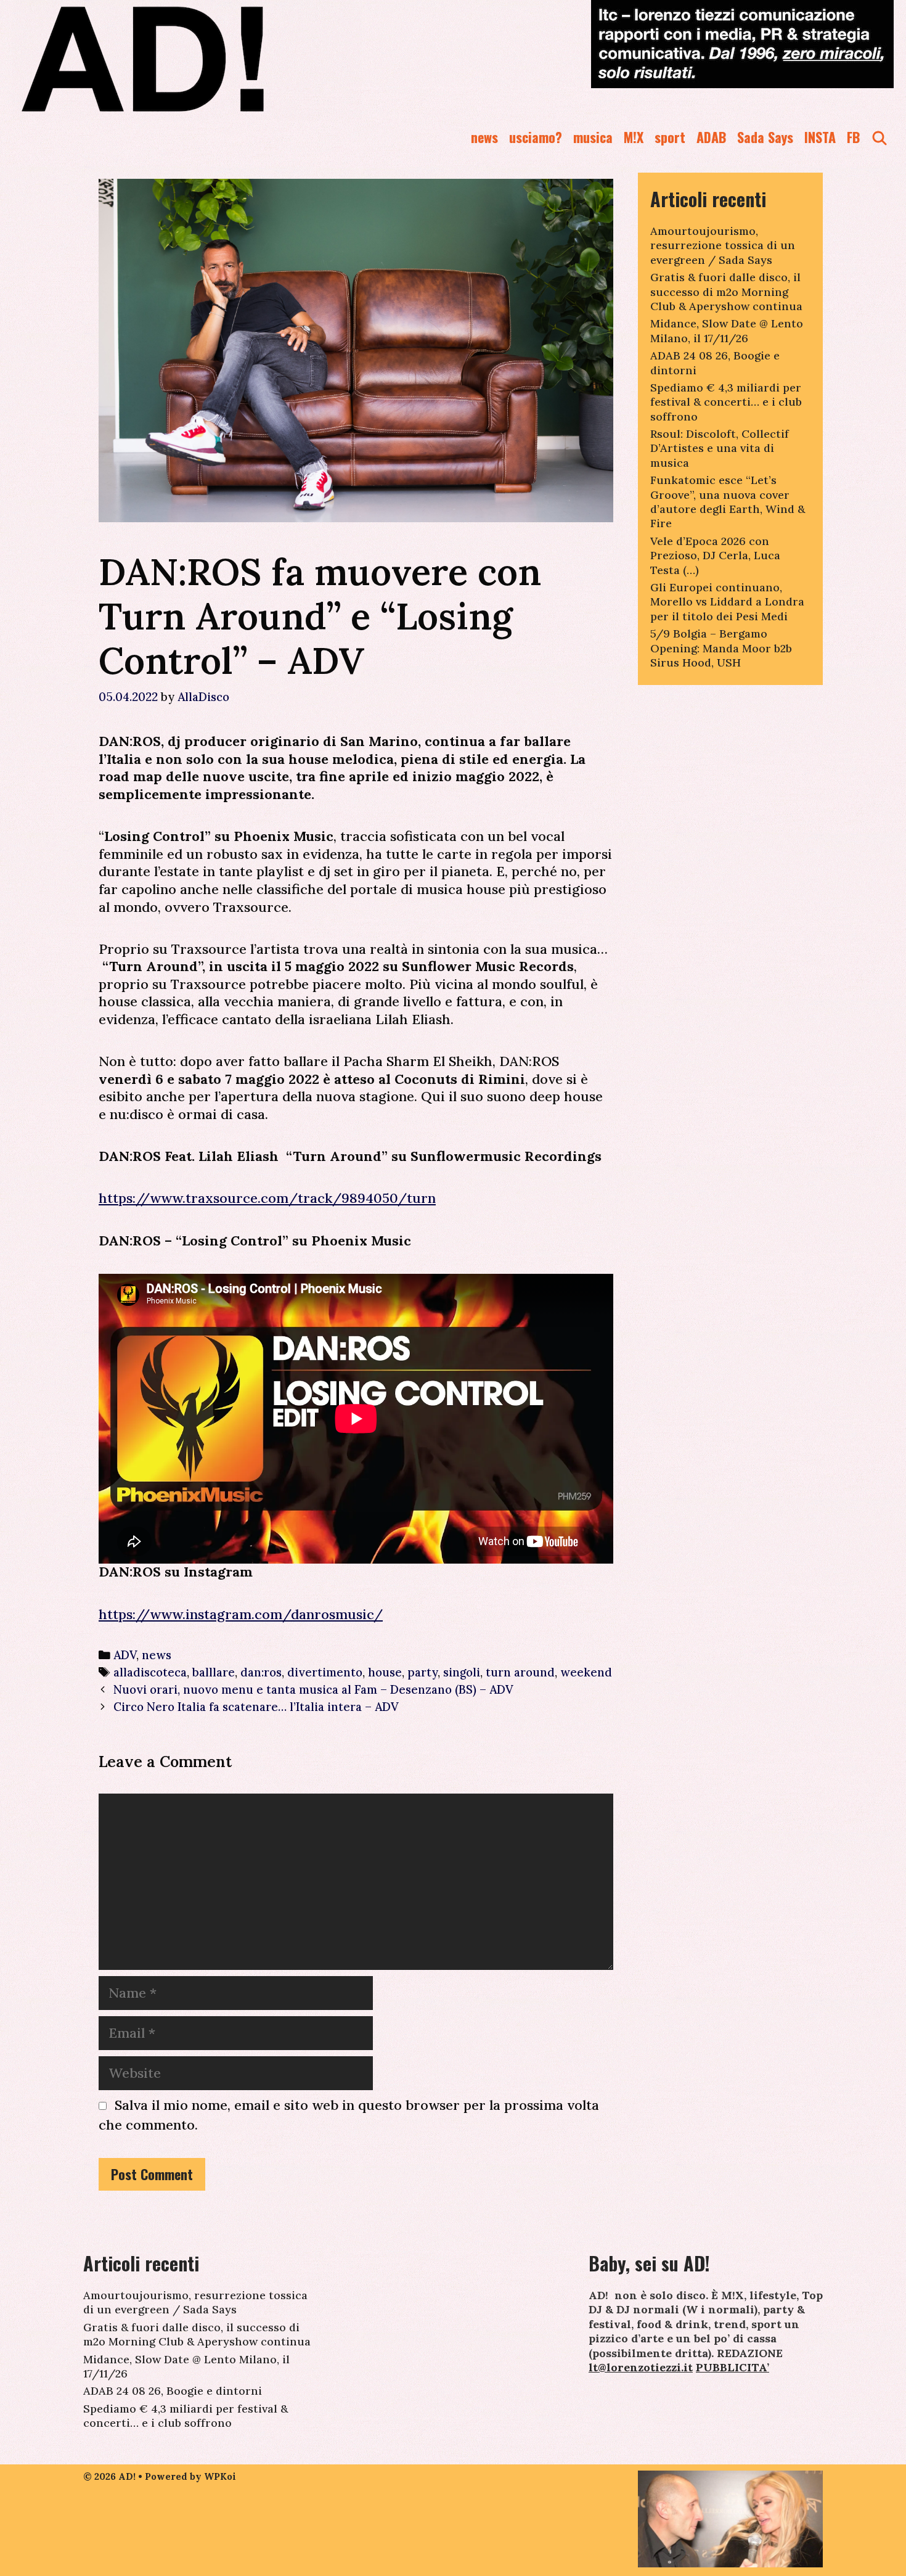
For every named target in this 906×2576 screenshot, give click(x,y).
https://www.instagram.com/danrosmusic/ (241, 1614)
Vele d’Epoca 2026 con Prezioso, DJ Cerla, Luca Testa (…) (715, 556)
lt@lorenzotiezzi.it (641, 2367)
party (422, 1672)
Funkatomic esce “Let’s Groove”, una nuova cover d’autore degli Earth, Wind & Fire (728, 502)
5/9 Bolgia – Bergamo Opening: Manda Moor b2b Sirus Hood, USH (721, 648)
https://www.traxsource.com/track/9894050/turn (267, 1198)
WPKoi (220, 2476)
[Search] (879, 137)
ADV (125, 1655)
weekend (586, 1672)
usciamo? (536, 137)
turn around (520, 1672)
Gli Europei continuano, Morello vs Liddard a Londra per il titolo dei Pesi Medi (727, 602)
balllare (214, 1672)
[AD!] (187, 59)
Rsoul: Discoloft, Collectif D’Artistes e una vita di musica (720, 448)
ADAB (711, 137)
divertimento (325, 1672)
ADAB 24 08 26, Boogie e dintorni (173, 2391)
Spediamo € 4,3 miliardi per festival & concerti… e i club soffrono (726, 402)
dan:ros (261, 1672)
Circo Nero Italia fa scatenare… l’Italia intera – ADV (256, 1707)
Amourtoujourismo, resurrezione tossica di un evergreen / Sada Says (723, 245)
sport (670, 137)
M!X (634, 137)
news (484, 137)
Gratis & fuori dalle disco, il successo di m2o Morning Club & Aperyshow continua (726, 292)
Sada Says (765, 137)
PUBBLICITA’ (733, 2367)
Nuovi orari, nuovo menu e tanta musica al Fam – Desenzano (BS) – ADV (313, 1689)
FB (853, 137)
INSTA (820, 137)
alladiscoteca (150, 1672)
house (385, 1672)
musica (593, 137)
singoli (462, 1672)
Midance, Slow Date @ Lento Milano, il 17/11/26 (727, 330)
